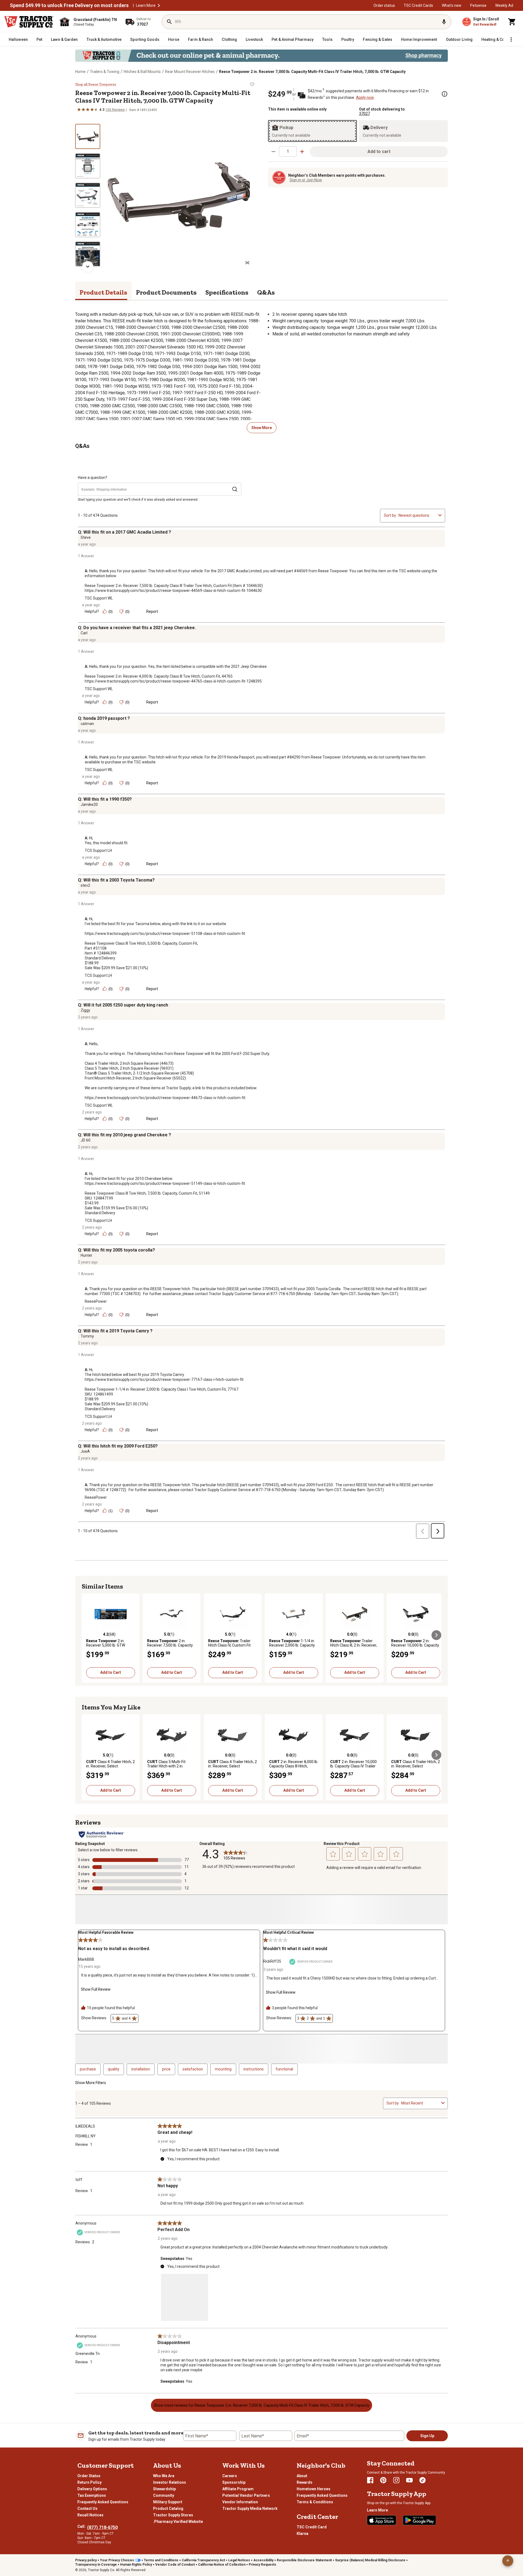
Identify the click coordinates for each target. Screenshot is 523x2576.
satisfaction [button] (193, 2069)
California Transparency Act (203, 2560)
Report (152, 611)
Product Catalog (168, 2508)
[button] (159, 5)
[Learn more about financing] (445, 94)
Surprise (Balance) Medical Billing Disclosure (370, 2560)
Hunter (86, 1255)
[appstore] (382, 2520)
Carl (84, 633)
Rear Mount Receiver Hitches (190, 72)
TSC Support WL (99, 598)
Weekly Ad (504, 5)
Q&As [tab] (266, 292)
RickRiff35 (272, 1961)
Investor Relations (170, 2482)
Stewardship (164, 2489)
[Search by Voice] (444, 22)
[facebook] (370, 2480)
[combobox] (417, 515)
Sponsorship (234, 2482)
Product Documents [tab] (166, 292)
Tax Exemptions (92, 2495)
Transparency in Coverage (96, 2565)
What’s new (452, 5)
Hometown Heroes (314, 2489)
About (302, 2476)
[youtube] (409, 2480)
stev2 (85, 885)
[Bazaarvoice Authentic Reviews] (101, 1834)
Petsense (478, 5)
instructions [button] (254, 2069)
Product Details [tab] (103, 292)
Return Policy (89, 2482)
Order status (384, 5)
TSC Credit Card (312, 2527)
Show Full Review (96, 1989)
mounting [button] (223, 2069)
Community (164, 2495)
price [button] (166, 2069)
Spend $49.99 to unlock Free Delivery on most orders (69, 5)
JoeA (85, 1451)
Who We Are (164, 2476)
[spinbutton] (288, 151)
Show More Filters (91, 2083)
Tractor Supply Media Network (250, 2508)
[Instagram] (396, 2480)
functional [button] (284, 2069)
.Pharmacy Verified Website (178, 2522)
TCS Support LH (98, 850)
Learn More (146, 5)
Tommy (87, 1336)
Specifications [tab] (227, 292)
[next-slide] (88, 267)
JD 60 (86, 1140)
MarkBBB (86, 1959)
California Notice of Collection (222, 2565)
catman (87, 724)
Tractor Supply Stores (173, 2515)
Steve (86, 537)
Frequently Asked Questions (103, 2502)
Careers (230, 2476)
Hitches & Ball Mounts (142, 72)
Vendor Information (240, 2502)
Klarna (302, 2534)
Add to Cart (111, 1672)
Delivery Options (92, 2489)
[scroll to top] (508, 2561)
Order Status (89, 2476)
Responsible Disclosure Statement (304, 2560)
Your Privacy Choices (117, 2560)
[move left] (87, 1635)
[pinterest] (383, 2480)
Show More (262, 428)
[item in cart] (512, 22)
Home (80, 72)
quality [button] (114, 2069)
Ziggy (85, 1010)
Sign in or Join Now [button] (306, 180)
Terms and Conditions (161, 2560)
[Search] (169, 22)
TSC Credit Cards (418, 5)
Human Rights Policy (136, 2565)
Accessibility (263, 2560)
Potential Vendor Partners (246, 2495)
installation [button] (141, 2069)
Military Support (168, 2502)
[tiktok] (422, 2480)
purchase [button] (88, 2069)
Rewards (305, 2482)
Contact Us (87, 2508)
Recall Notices (90, 2515)
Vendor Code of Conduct (175, 2565)
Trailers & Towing (105, 72)
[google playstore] (419, 2520)
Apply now (365, 97)
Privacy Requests (262, 2565)
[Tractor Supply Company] (29, 22)
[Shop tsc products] (261, 56)
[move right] (436, 1635)
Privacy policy (86, 2560)
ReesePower (96, 1301)
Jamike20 (89, 804)
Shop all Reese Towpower (96, 84)
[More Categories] (511, 39)
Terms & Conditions (315, 2502)
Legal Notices (239, 2560)
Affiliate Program (238, 2489)
